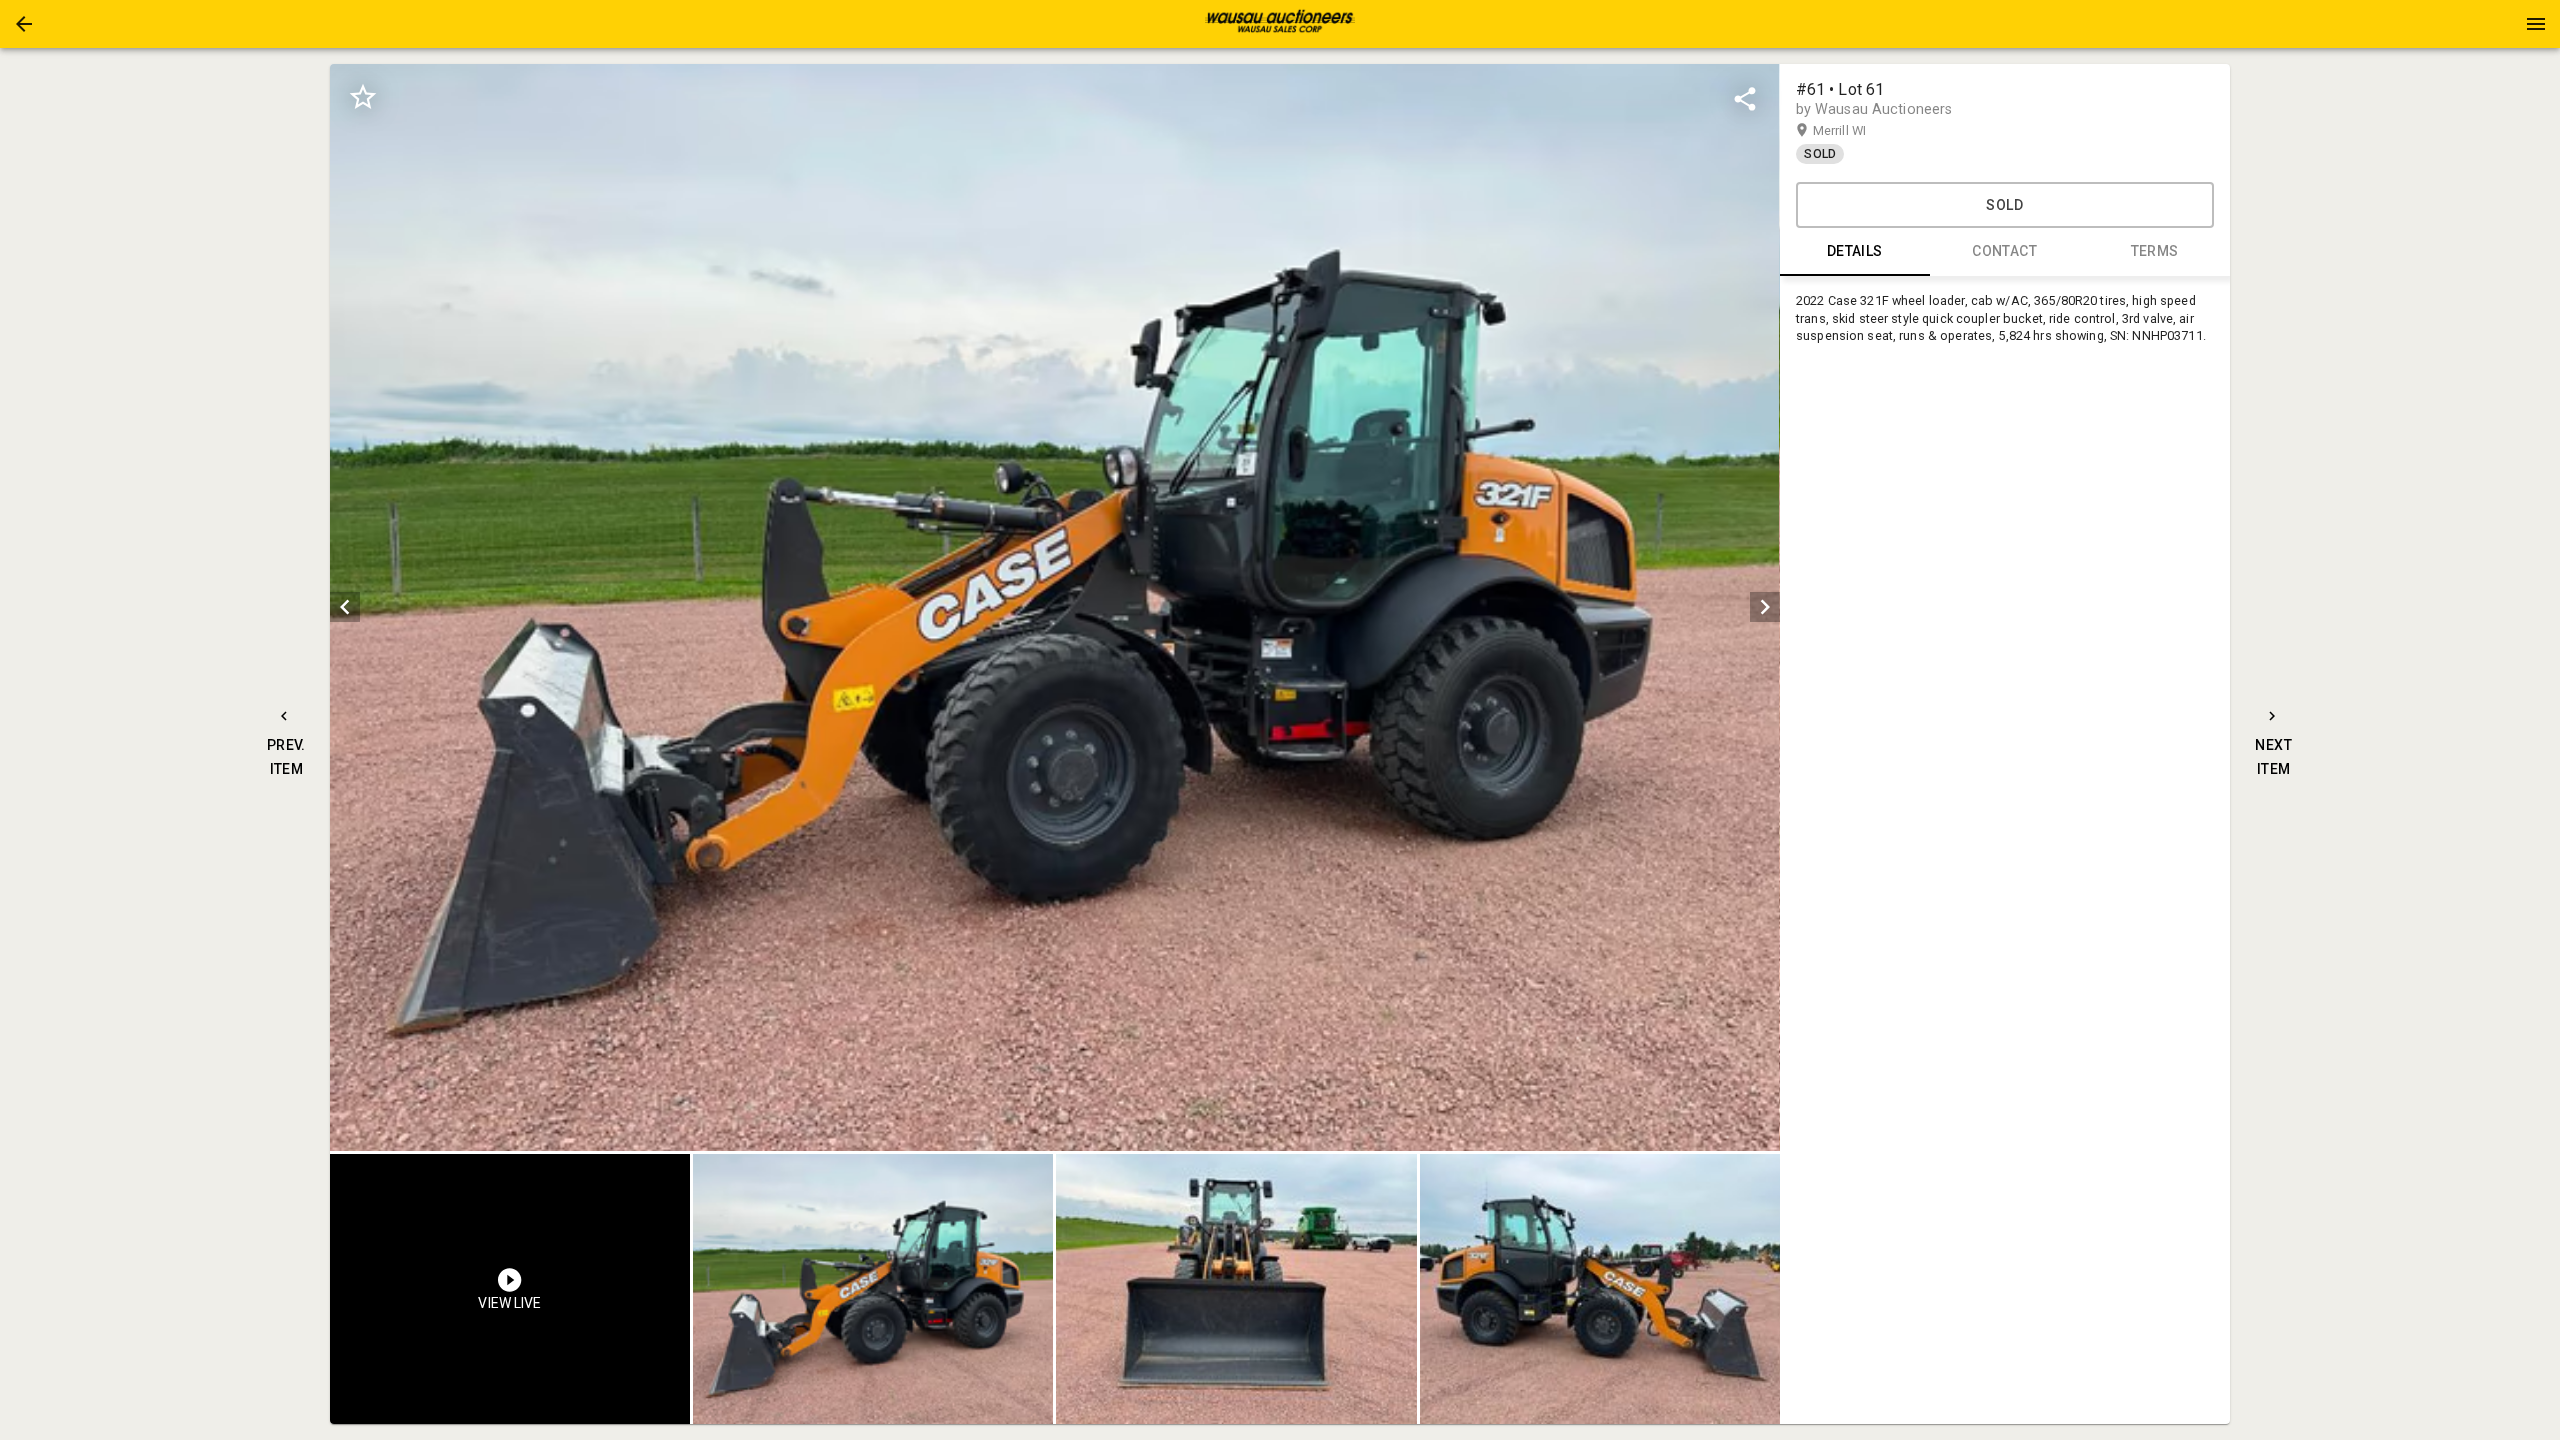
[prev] (345, 607)
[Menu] (2536, 24)
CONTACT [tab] (2004, 251)
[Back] (24, 24)
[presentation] (1280, 24)
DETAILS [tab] (1855, 251)
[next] (1765, 607)
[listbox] (1054, 607)
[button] (24, 24)
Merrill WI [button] (1859, 130)
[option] (1054, 607)
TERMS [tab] (2155, 251)
